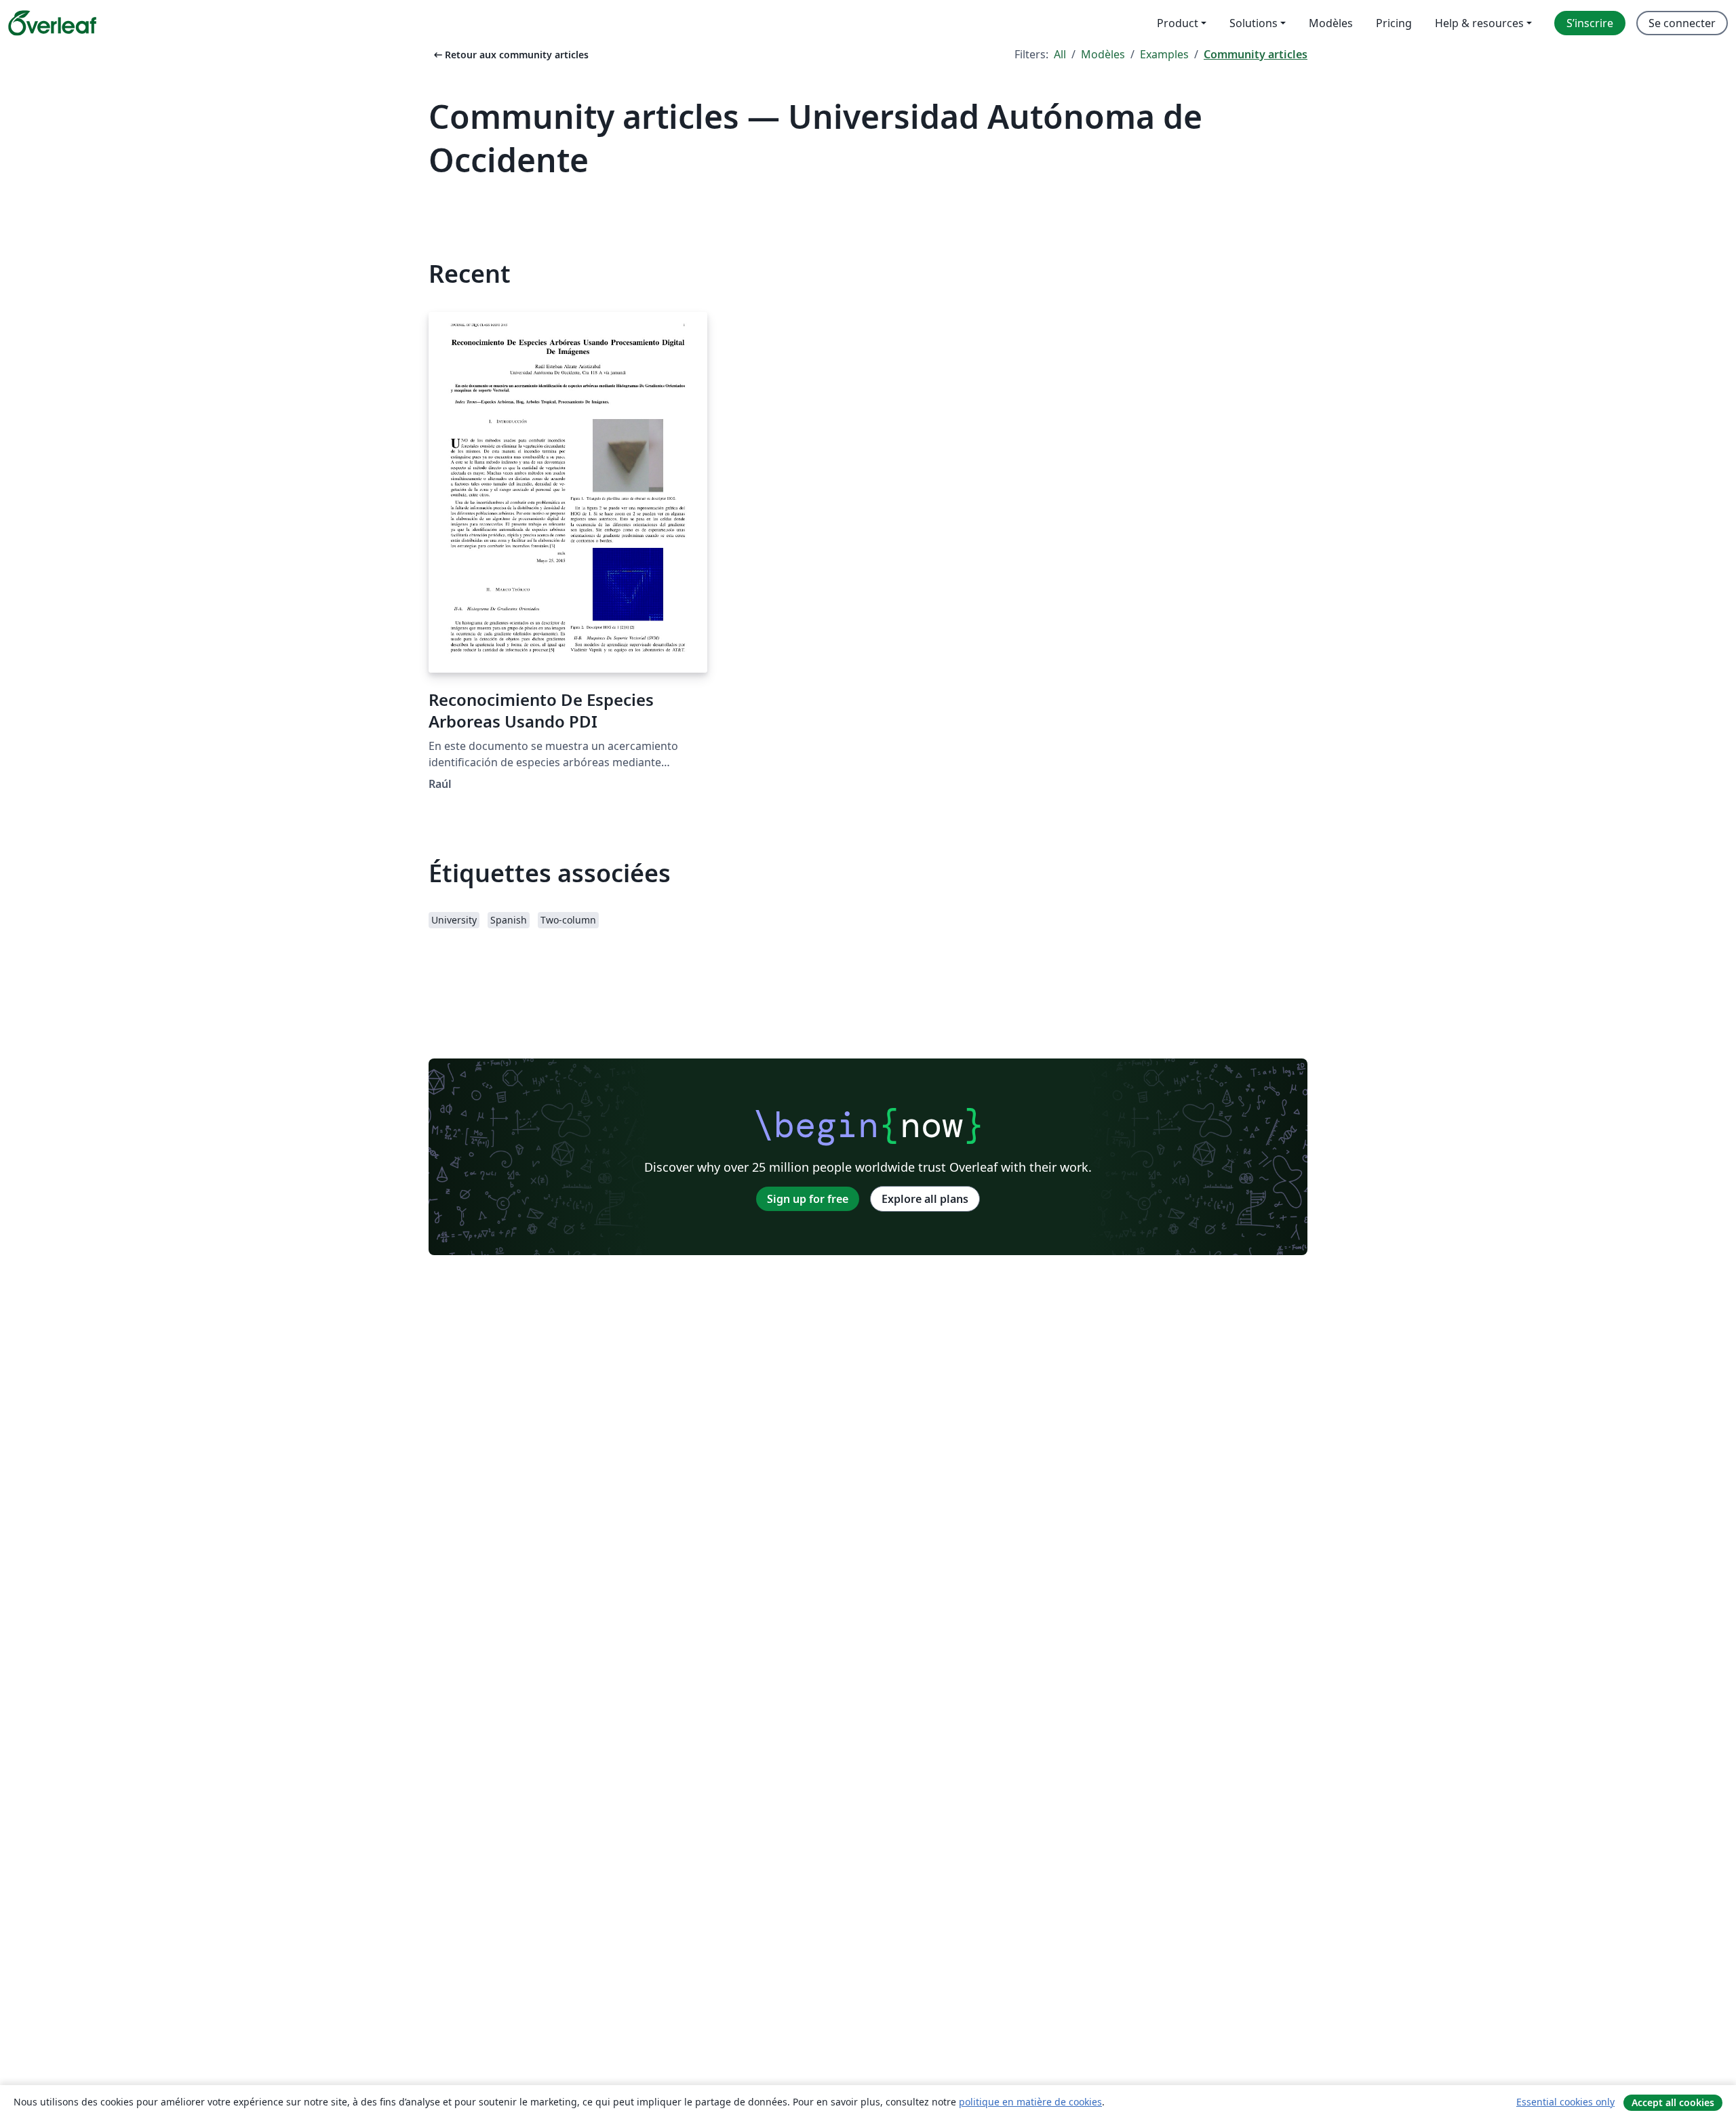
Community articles (1256, 54)
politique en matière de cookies (1030, 2102)
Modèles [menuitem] (1331, 23)
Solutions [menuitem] (1254, 23)
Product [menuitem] (1178, 23)
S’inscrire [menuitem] (1590, 23)
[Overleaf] (52, 23)
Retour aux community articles (510, 55)
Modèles (1103, 54)
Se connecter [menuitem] (1682, 23)
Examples (1164, 54)
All (1060, 54)
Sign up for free (808, 1199)
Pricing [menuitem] (1394, 23)
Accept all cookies (1673, 2102)
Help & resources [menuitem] (1479, 23)
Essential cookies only (1565, 2102)
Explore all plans (925, 1199)
